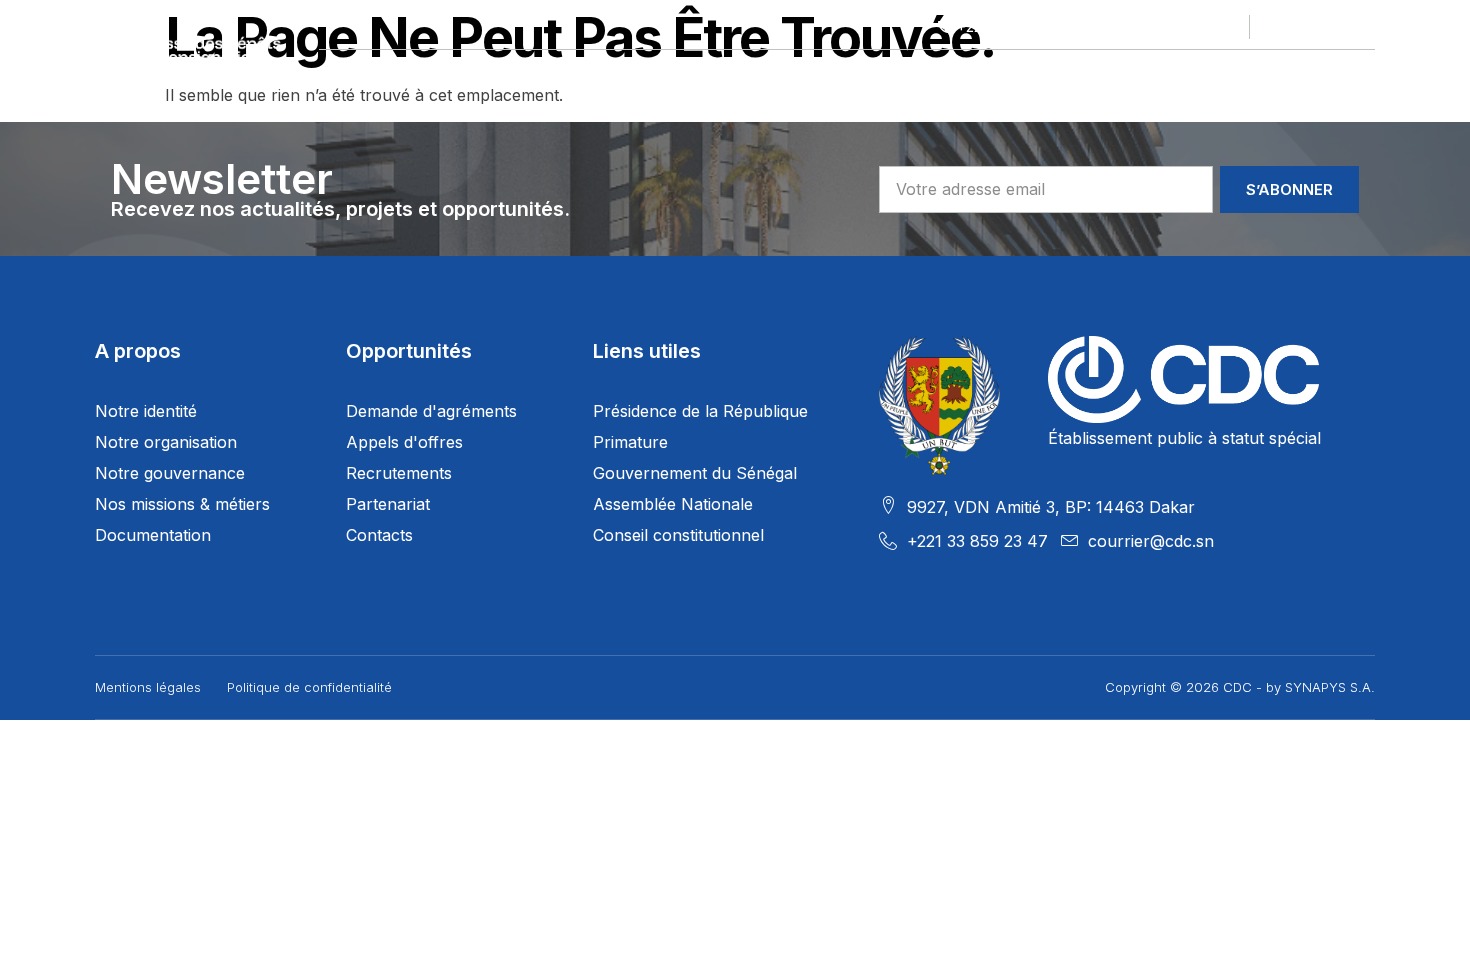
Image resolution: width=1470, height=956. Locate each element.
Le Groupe (360, 74)
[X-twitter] (1305, 27)
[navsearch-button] (1363, 75)
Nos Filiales (662, 74)
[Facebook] (1276, 27)
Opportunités (823, 74)
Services (970, 74)
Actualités (1106, 74)
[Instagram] (1363, 27)
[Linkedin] (1334, 27)
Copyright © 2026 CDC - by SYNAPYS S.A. (1240, 687)
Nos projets (507, 74)
